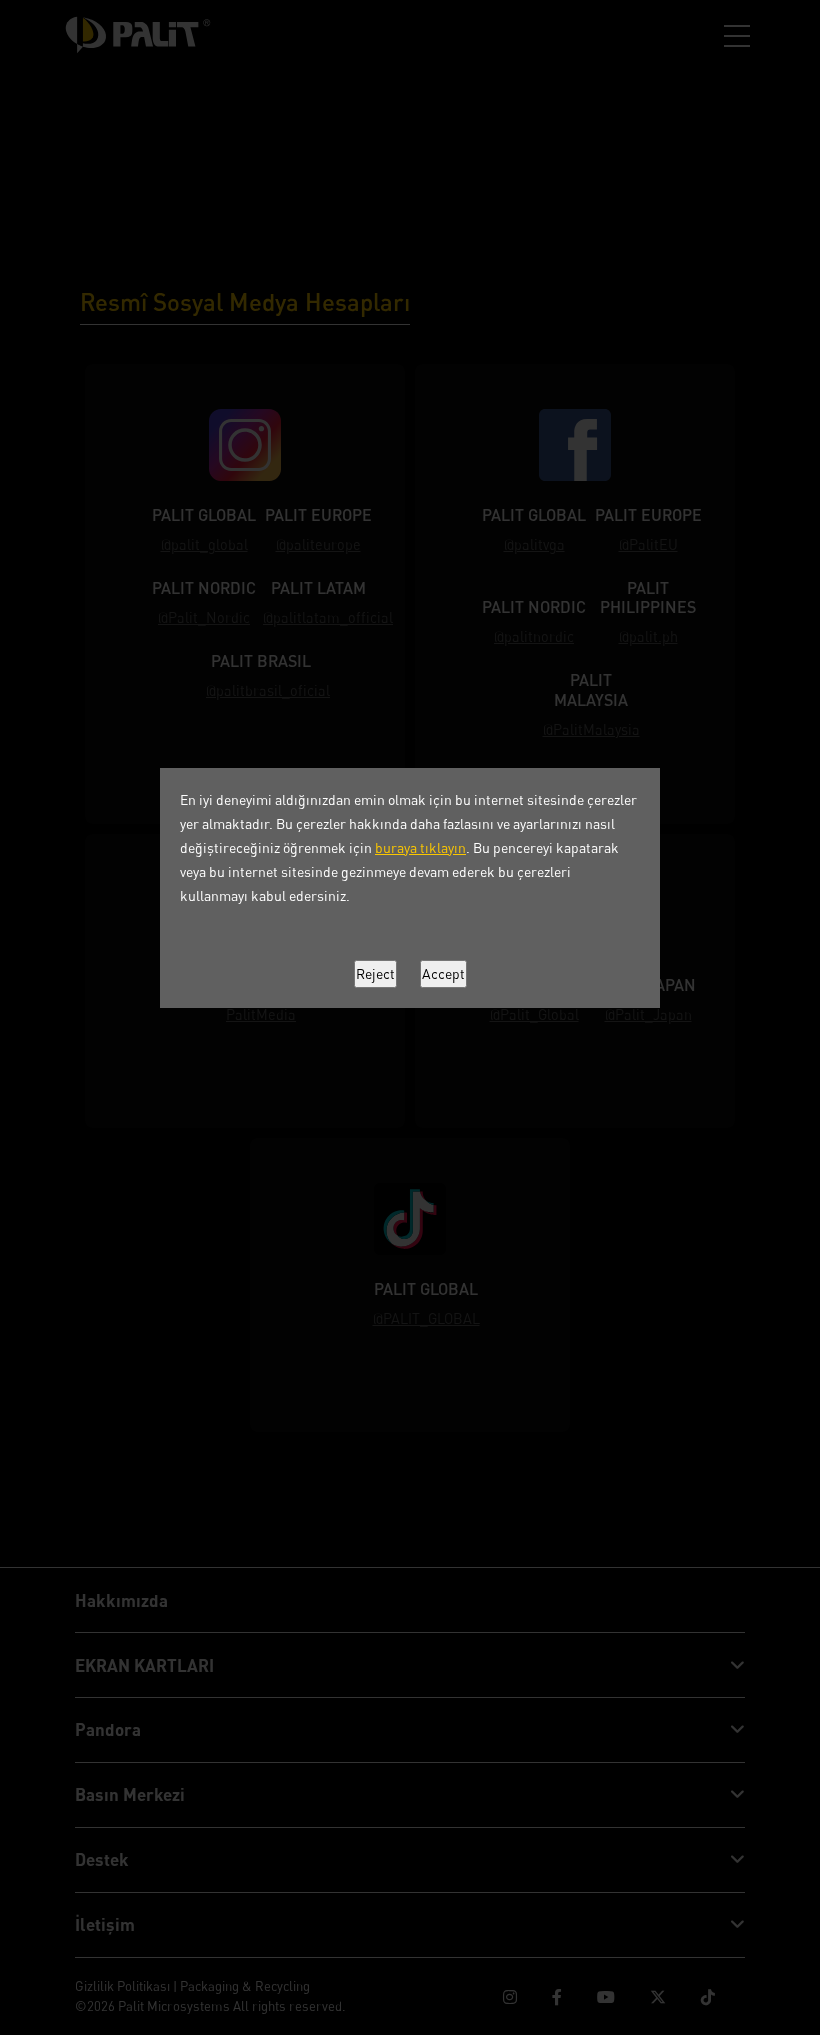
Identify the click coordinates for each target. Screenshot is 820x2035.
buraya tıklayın (420, 847)
